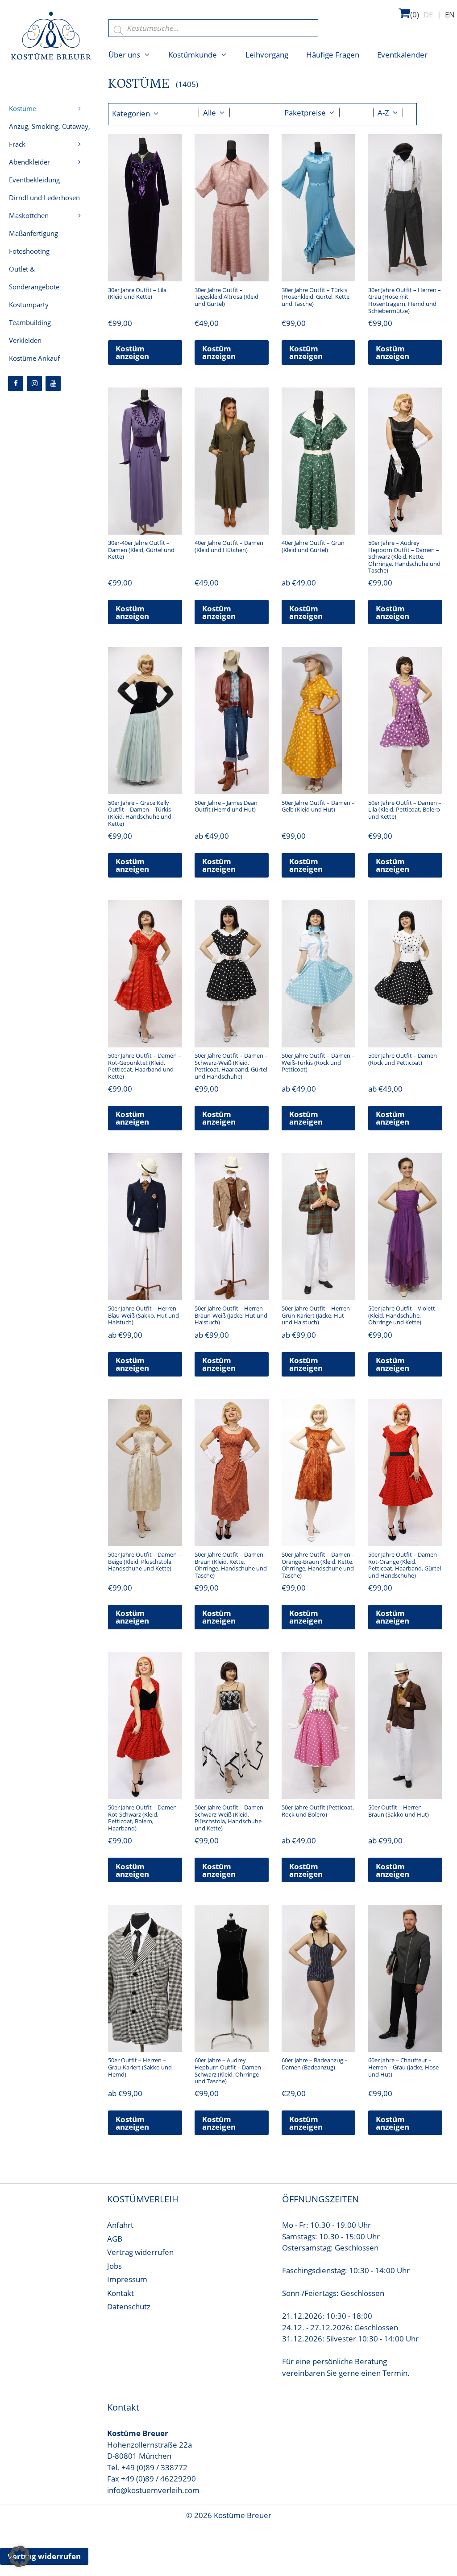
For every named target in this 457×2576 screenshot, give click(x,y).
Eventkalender (402, 55)
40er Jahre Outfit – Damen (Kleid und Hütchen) (229, 546)
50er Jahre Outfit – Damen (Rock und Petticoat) (403, 1059)
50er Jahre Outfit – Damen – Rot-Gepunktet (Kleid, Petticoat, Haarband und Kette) (145, 1066)
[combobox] (214, 113)
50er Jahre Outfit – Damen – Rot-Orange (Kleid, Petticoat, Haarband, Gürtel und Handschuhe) (405, 1565)
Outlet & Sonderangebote (34, 278)
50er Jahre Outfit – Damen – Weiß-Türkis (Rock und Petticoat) (318, 1062)
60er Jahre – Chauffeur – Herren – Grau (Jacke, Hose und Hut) (403, 2067)
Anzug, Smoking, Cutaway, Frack (50, 135)
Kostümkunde (193, 55)
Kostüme (23, 108)
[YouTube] (53, 383)
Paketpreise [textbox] (305, 113)
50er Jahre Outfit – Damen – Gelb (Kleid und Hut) (318, 806)
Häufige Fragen (333, 55)
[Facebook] (16, 383)
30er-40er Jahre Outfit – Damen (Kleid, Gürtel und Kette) (141, 550)
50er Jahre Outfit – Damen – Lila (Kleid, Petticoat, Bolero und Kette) (405, 810)
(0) (415, 14)
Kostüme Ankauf (34, 358)
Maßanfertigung (33, 233)
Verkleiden (25, 340)
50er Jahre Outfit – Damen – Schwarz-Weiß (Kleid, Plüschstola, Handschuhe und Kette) (231, 1818)
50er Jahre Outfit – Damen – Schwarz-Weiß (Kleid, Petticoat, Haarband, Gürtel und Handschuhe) (231, 1066)
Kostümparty (29, 305)
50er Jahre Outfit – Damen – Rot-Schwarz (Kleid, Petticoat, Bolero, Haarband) (145, 1818)
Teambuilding (30, 322)
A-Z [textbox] (383, 113)
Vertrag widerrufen (140, 2252)
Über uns (124, 55)
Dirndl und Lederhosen (44, 198)
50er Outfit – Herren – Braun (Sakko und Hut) (399, 1811)
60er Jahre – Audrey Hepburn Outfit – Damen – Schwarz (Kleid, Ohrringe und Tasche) (230, 2071)
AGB (115, 2239)
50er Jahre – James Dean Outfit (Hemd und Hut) (226, 806)
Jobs (114, 2266)
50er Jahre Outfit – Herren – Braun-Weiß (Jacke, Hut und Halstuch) (231, 1315)
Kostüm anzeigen (132, 352)
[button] (20, 2556)
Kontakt (120, 2293)
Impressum (127, 2279)
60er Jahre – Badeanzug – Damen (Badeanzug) (315, 2064)
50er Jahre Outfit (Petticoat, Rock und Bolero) (318, 1811)
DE (428, 14)
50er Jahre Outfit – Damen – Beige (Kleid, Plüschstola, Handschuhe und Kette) (145, 1561)
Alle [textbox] (210, 113)
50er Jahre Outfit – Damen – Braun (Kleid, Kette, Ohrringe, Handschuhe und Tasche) (231, 1565)
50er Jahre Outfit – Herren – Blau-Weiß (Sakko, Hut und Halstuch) (144, 1315)
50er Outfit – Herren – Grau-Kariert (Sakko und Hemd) (140, 2067)
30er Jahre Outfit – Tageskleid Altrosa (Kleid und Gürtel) (226, 297)
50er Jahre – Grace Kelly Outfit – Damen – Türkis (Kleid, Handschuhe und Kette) (140, 813)
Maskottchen (29, 215)
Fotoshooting (29, 251)
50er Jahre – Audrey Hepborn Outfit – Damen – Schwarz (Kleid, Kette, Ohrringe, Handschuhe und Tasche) (404, 556)
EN (450, 14)
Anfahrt (120, 2225)
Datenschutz (129, 2306)
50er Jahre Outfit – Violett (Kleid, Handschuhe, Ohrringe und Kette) (402, 1315)
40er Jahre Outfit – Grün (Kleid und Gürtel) (313, 546)
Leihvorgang (267, 55)
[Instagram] (34, 383)
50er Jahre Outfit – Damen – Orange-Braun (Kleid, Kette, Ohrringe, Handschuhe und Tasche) (318, 1565)
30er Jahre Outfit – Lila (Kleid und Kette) (137, 293)
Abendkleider (29, 162)
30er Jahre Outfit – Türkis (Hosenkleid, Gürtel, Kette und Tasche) (316, 297)
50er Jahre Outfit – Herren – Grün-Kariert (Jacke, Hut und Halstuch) (318, 1315)
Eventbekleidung (34, 180)
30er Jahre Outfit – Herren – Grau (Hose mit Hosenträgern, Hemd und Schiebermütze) (405, 300)
